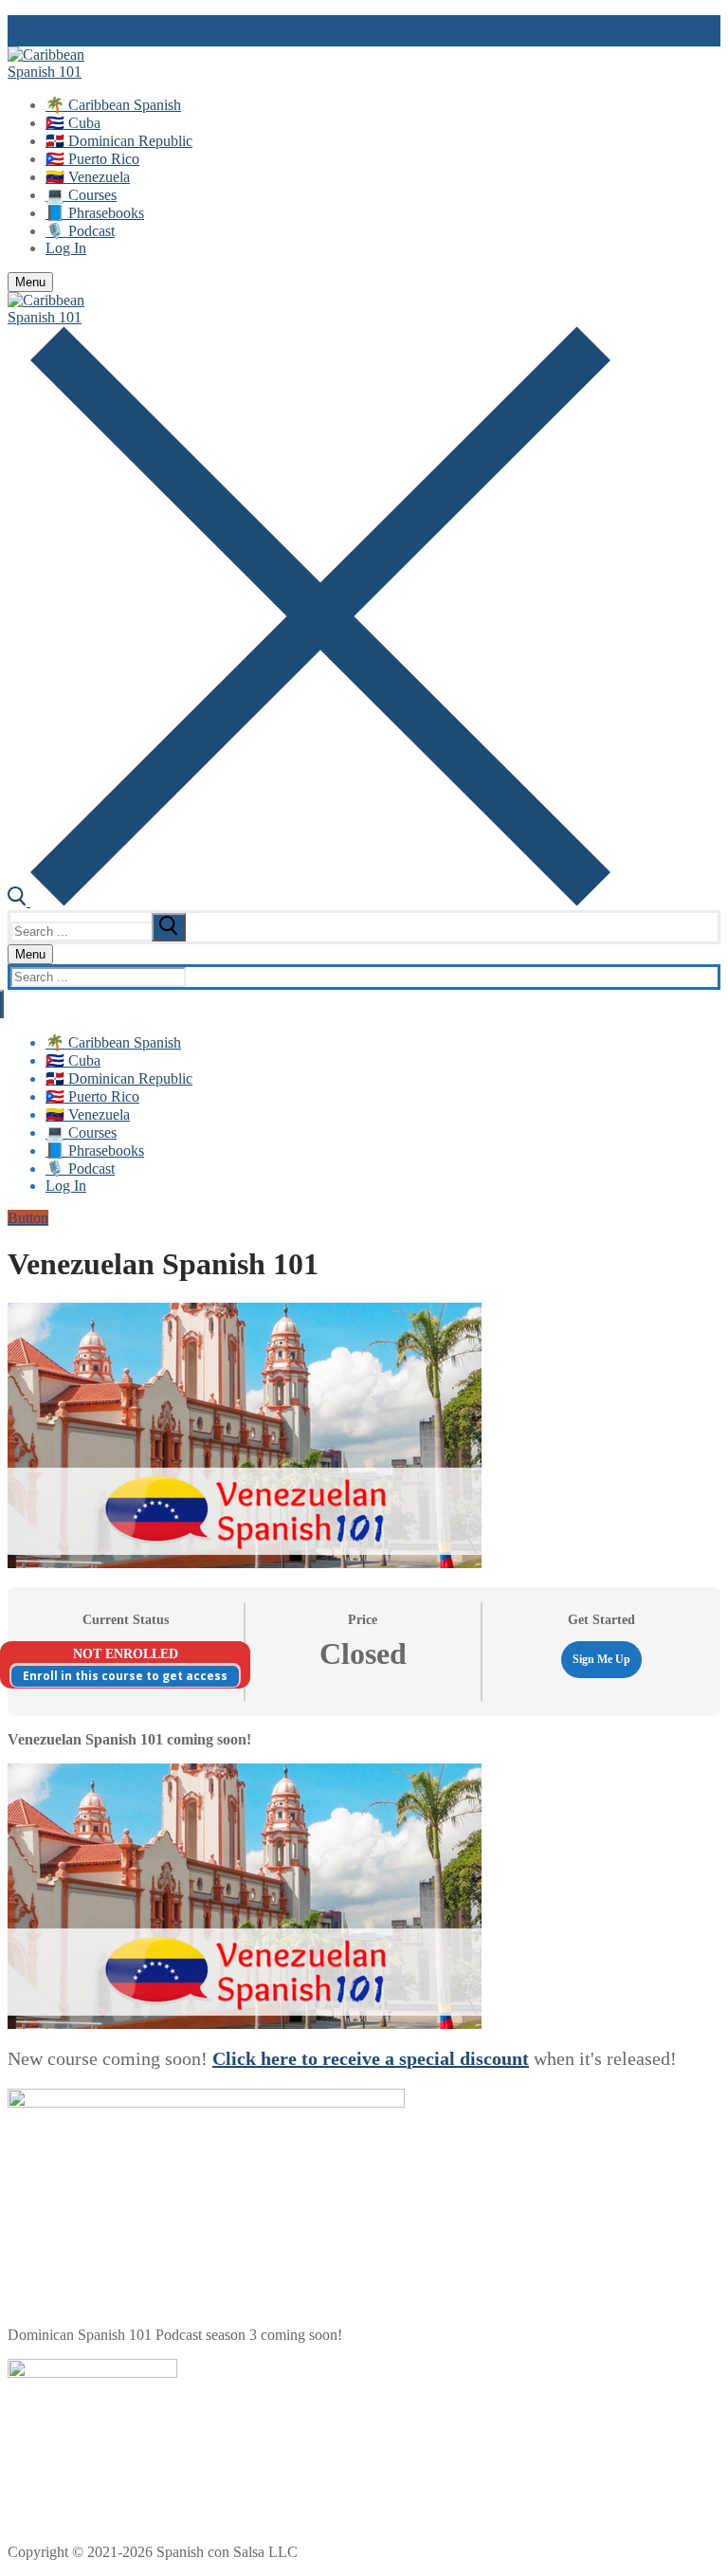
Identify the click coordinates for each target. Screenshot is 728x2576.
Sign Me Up (601, 1659)
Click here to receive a (306, 2058)
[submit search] (169, 927)
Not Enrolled (126, 1654)
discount (494, 2058)
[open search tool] (309, 901)
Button (28, 1218)
